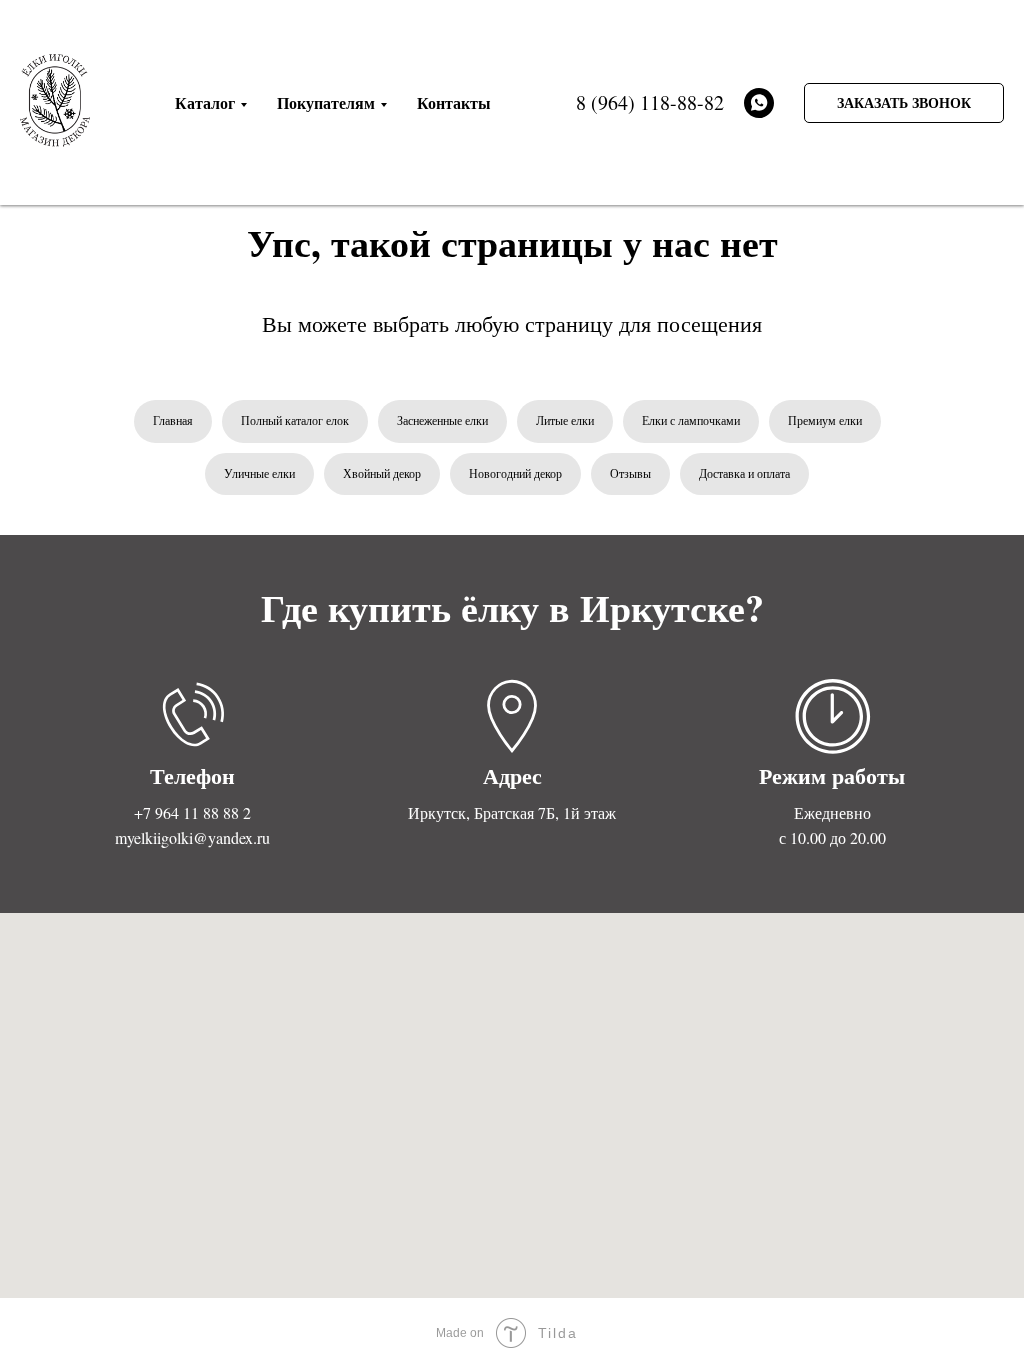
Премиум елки (825, 420)
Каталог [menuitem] (205, 102)
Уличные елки (259, 473)
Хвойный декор (382, 473)
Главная (173, 420)
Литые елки (565, 420)
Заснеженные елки (442, 420)
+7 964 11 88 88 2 (192, 812)
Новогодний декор (515, 473)
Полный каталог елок (295, 420)
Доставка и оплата (744, 473)
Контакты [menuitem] (454, 102)
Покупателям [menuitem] (326, 102)
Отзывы (630, 473)
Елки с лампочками (691, 420)
